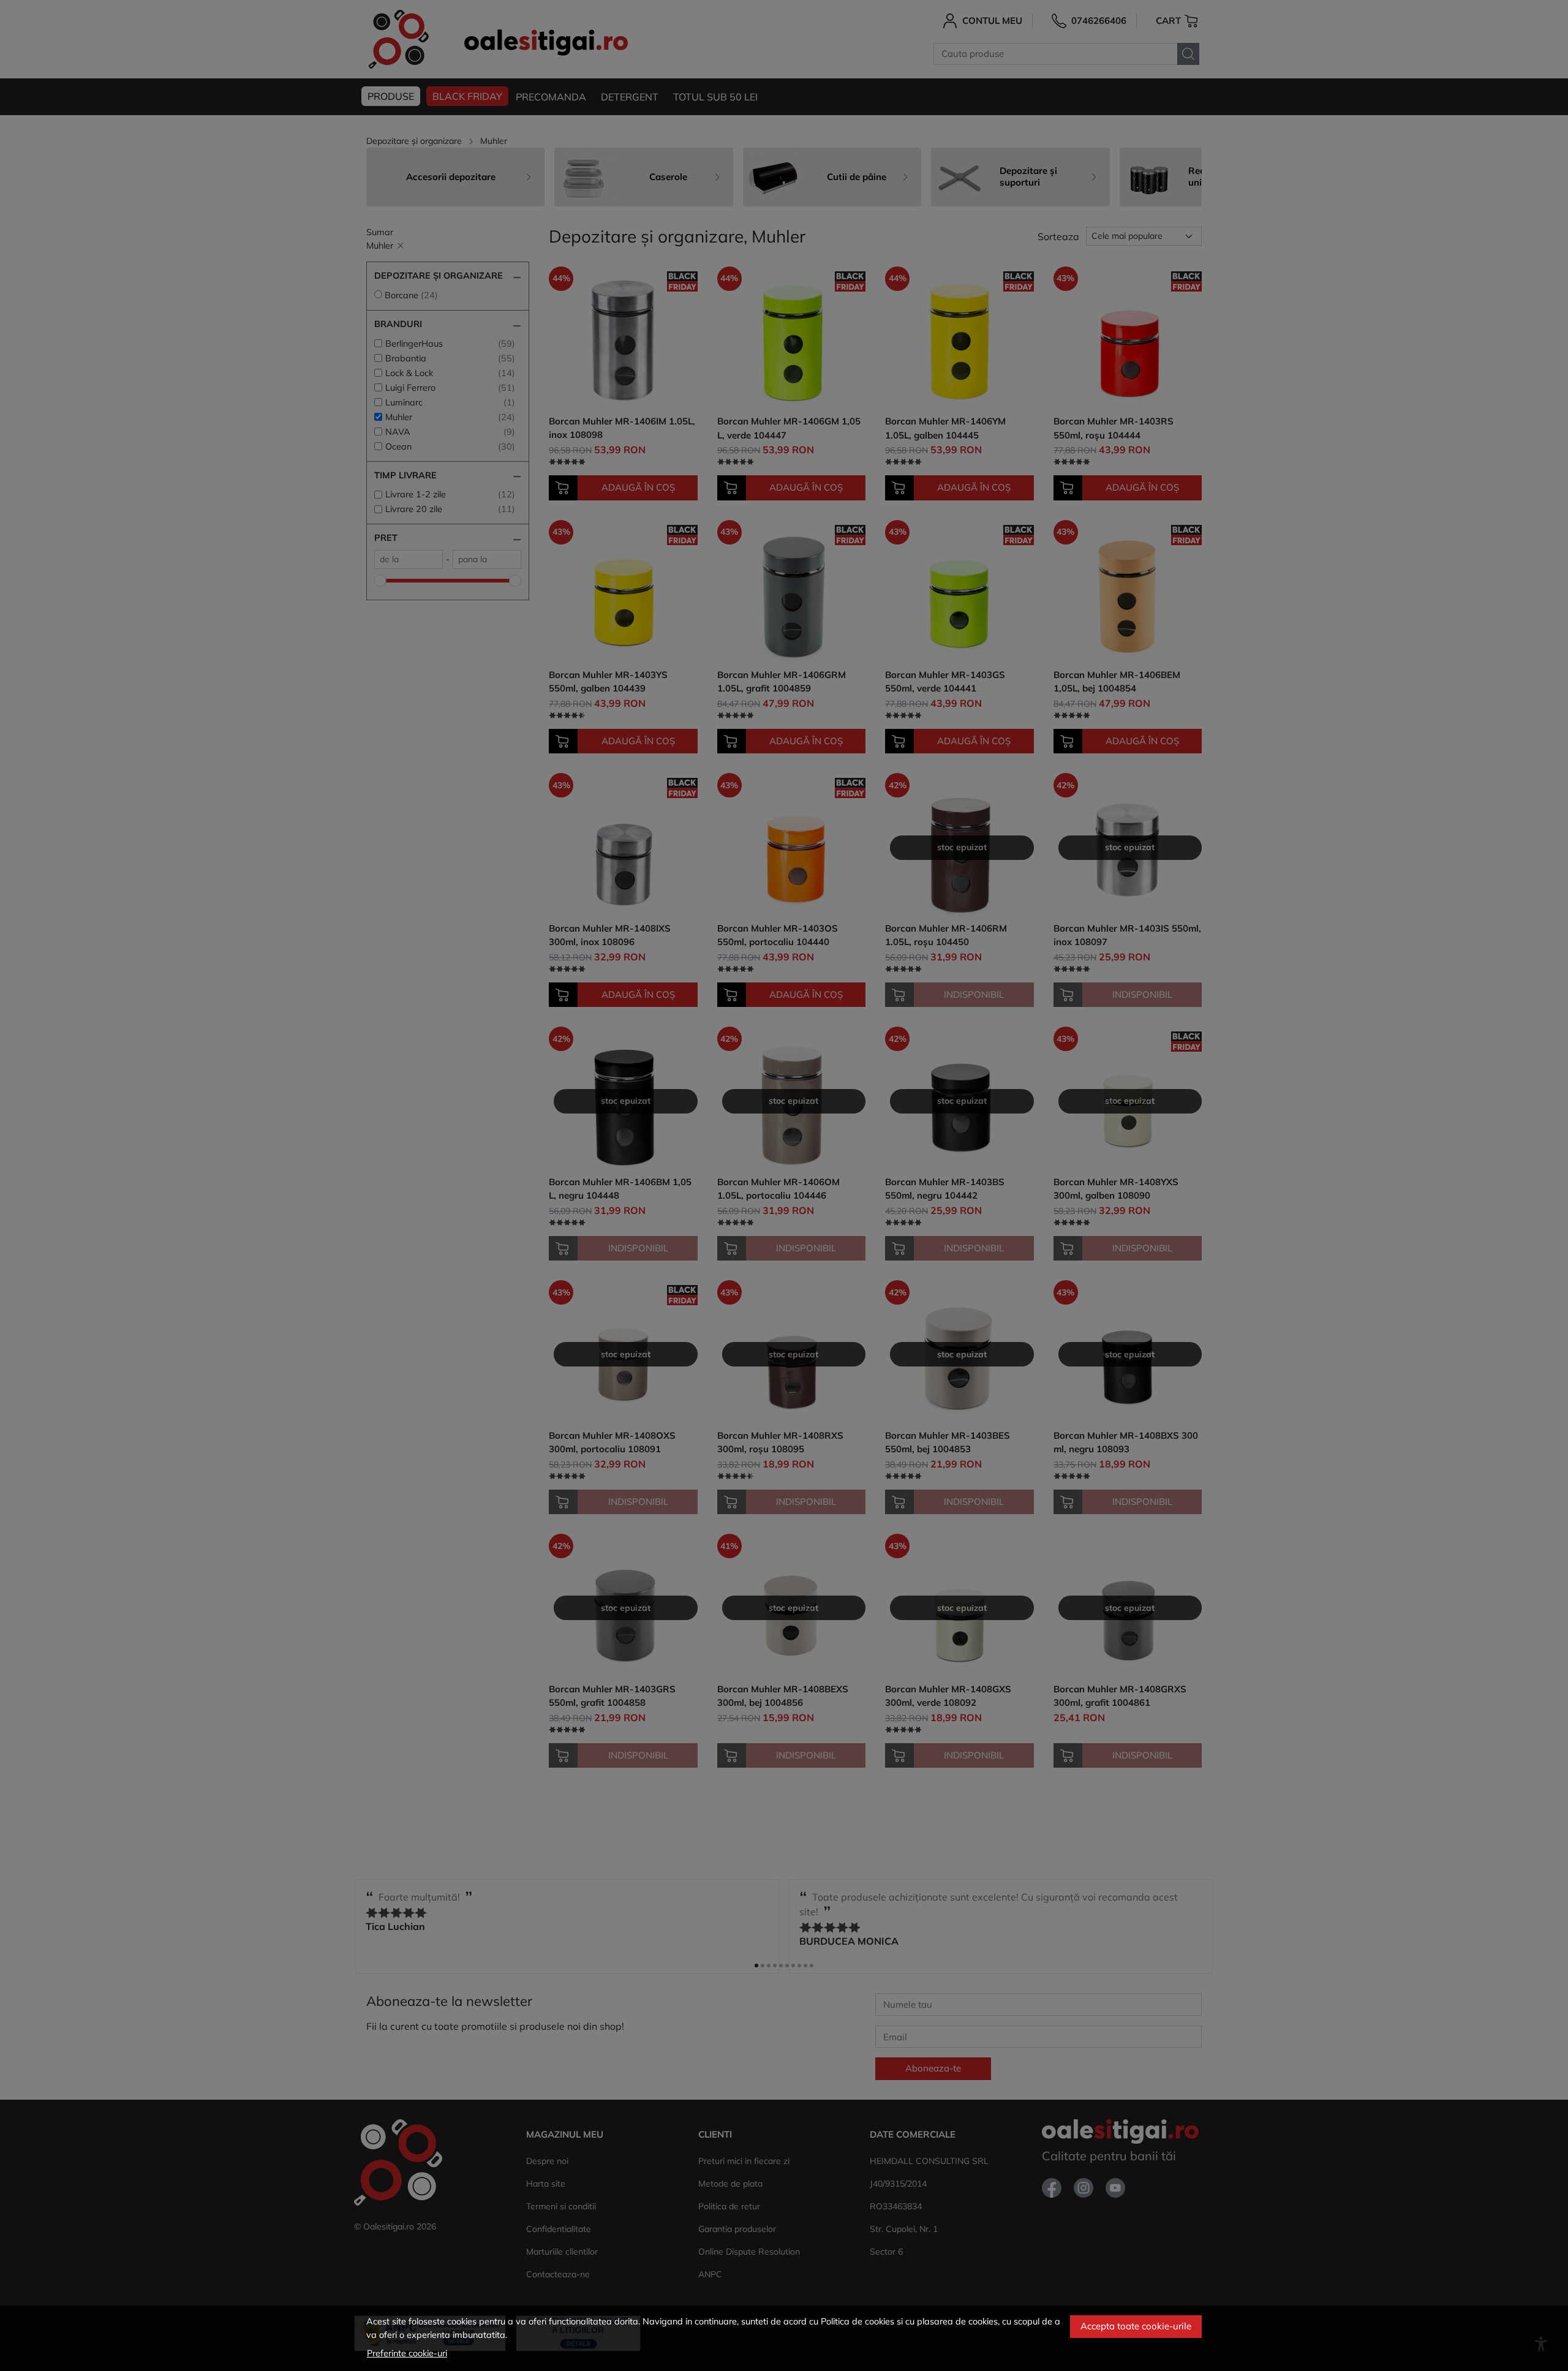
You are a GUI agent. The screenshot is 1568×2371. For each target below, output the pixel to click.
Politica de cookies (858, 2321)
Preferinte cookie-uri (407, 2353)
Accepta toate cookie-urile (1136, 2326)
